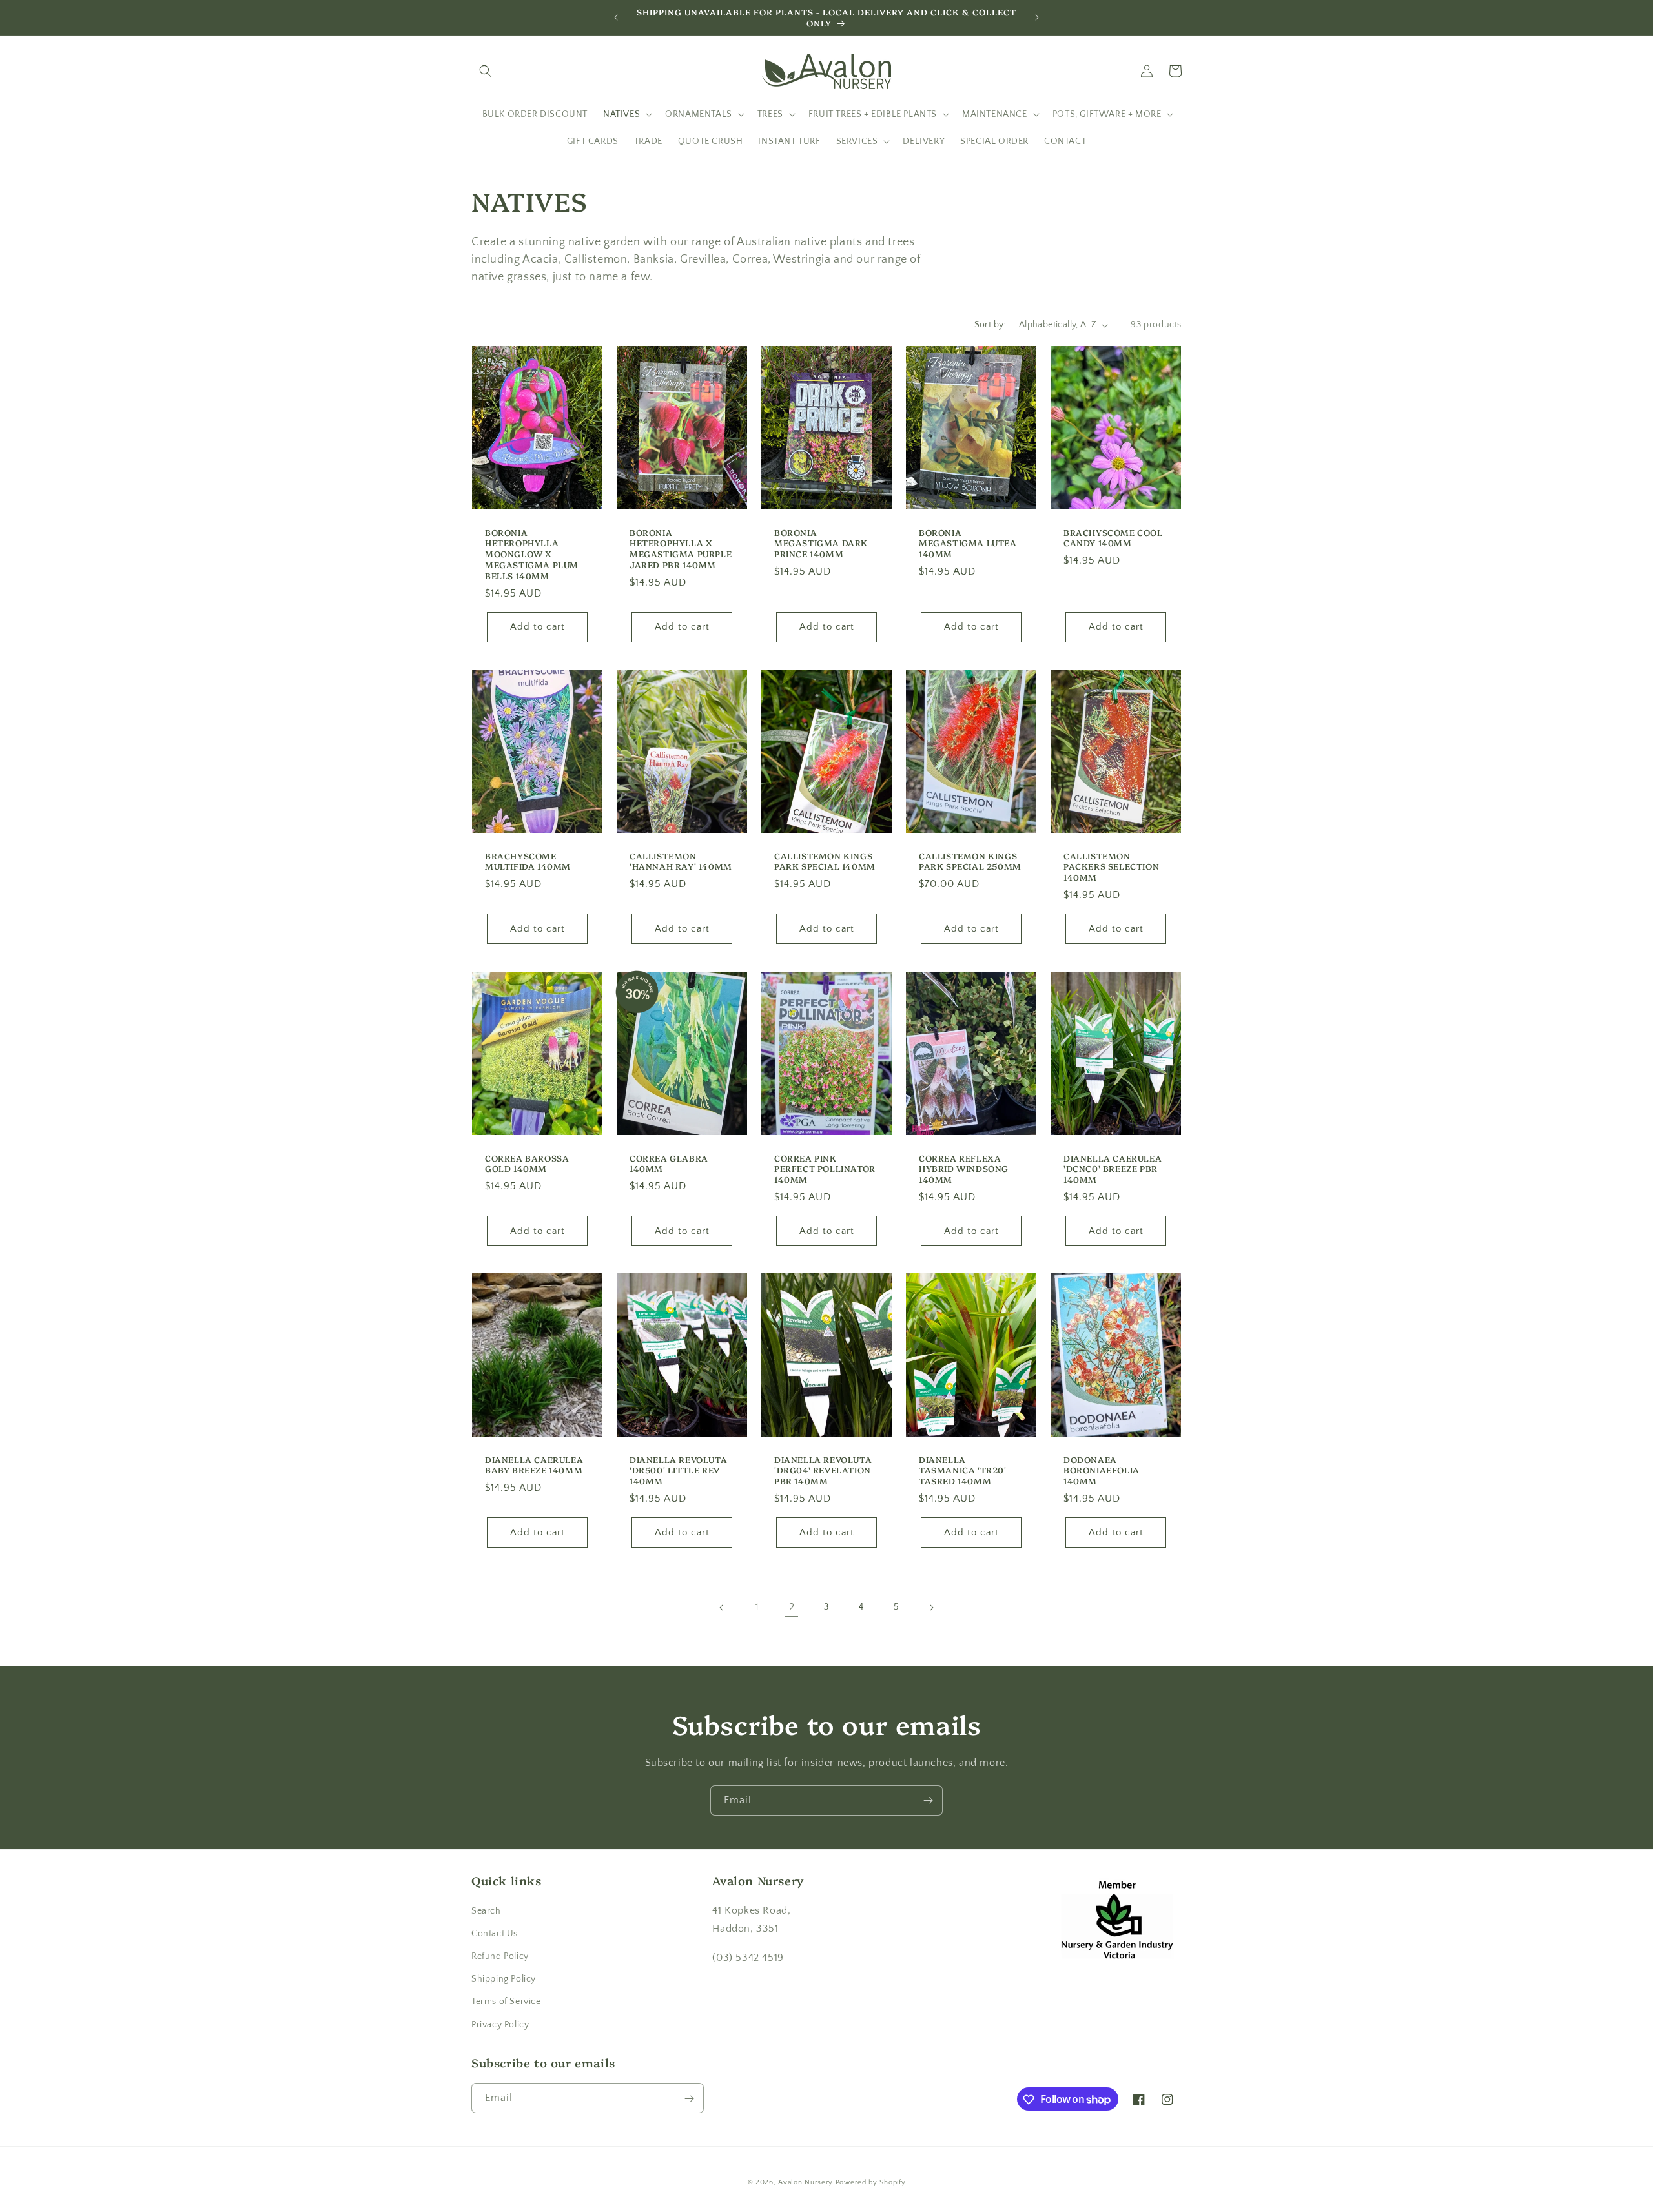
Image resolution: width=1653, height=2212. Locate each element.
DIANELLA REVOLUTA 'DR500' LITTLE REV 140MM (678, 1470)
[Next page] (931, 1608)
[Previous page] (722, 1608)
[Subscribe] (928, 1800)
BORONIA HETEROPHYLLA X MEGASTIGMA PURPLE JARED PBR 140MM (681, 549)
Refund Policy (500, 1956)
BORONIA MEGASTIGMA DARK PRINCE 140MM (821, 543)
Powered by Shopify (871, 2182)
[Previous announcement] (616, 17)
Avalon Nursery (806, 2182)
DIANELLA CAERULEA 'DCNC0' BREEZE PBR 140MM (1113, 1168)
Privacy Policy (500, 2024)
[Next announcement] (1037, 17)
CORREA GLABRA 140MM (669, 1163)
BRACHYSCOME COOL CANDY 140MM (1113, 538)
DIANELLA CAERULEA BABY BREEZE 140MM (534, 1464)
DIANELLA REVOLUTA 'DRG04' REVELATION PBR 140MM (823, 1470)
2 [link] (792, 1608)
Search (486, 1910)
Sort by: (990, 325)
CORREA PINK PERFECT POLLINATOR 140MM (825, 1168)
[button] (486, 71)
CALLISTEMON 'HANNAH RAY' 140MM (681, 861)
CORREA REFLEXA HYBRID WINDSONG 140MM (964, 1168)
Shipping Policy (504, 1979)
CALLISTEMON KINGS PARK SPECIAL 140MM (825, 861)
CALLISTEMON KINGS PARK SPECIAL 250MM (970, 861)
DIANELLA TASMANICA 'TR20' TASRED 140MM (963, 1470)
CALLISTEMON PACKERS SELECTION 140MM (1111, 867)
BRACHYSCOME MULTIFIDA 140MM (528, 861)
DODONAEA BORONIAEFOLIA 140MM (1102, 1470)
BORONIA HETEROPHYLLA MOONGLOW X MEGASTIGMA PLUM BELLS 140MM (532, 554)
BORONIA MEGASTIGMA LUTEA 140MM (968, 543)
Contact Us (495, 1933)
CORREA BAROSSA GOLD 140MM (527, 1163)
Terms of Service (506, 2002)
